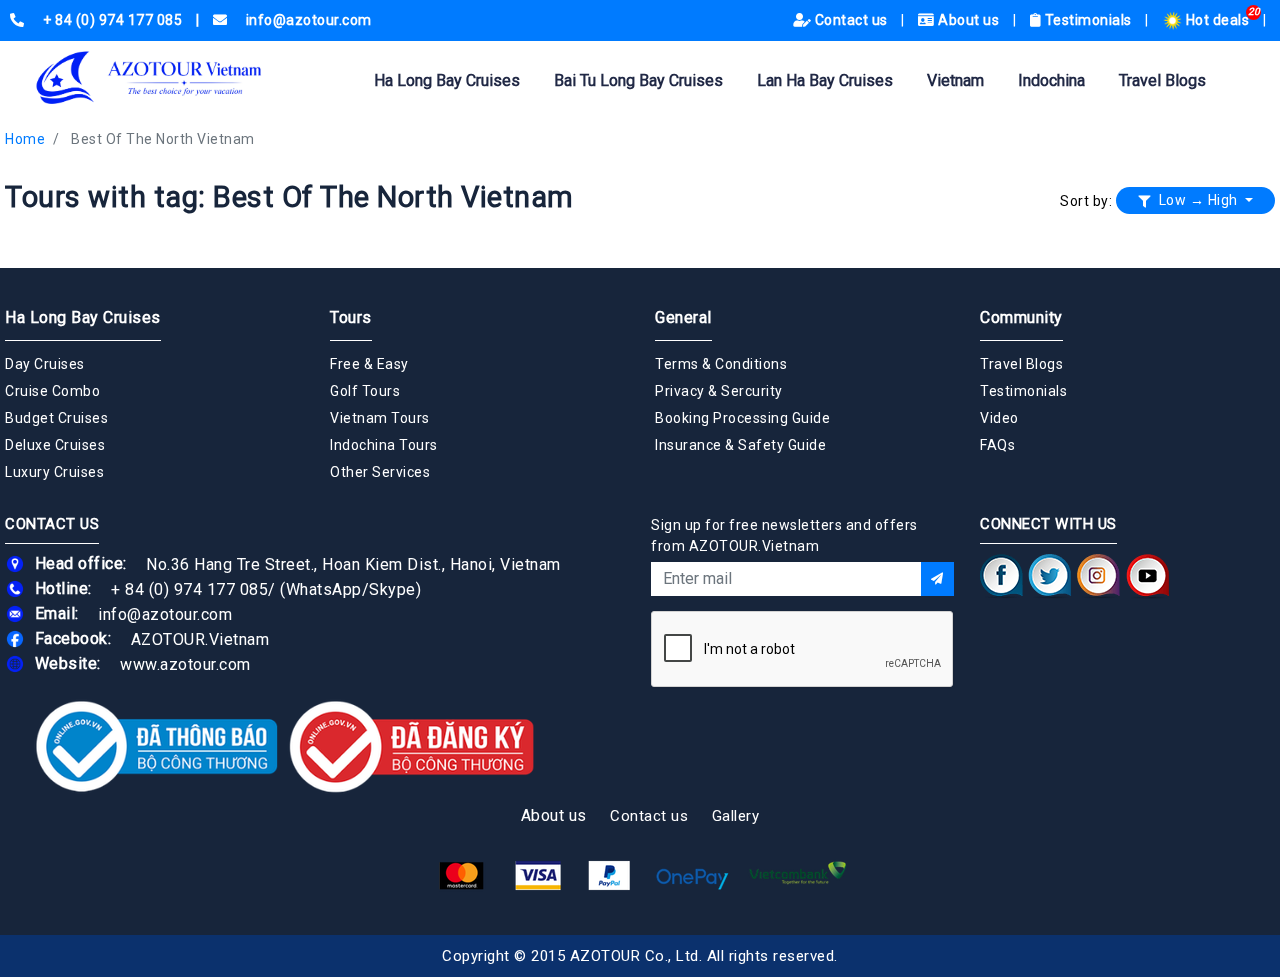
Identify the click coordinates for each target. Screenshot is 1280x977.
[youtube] (1147, 575)
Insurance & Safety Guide (740, 445)
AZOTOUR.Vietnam (200, 638)
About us (969, 20)
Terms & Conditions (721, 364)
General (683, 317)
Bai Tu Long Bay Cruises (638, 80)
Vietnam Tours (380, 418)
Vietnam (955, 80)
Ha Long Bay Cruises (447, 80)
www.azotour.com (185, 663)
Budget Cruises (56, 418)
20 (1254, 11)
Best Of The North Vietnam (163, 139)
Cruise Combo (52, 391)
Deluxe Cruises (55, 445)
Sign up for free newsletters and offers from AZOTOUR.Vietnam (784, 535)
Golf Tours (365, 391)
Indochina (1051, 80)
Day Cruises (45, 364)
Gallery (736, 816)
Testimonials (1088, 20)
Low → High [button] (1198, 200)
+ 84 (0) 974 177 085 (189, 588)
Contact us (851, 20)
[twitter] (1050, 575)
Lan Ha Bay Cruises (825, 80)
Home (25, 139)
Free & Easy (369, 364)
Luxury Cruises (54, 472)
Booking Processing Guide (742, 418)
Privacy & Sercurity (719, 391)
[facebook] (1001, 575)
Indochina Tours (384, 445)
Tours (351, 317)
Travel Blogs (1162, 80)
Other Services (380, 472)
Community (1021, 317)
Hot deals (1217, 20)
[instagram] (1098, 575)
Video (999, 418)
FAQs (997, 445)
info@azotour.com (165, 613)
